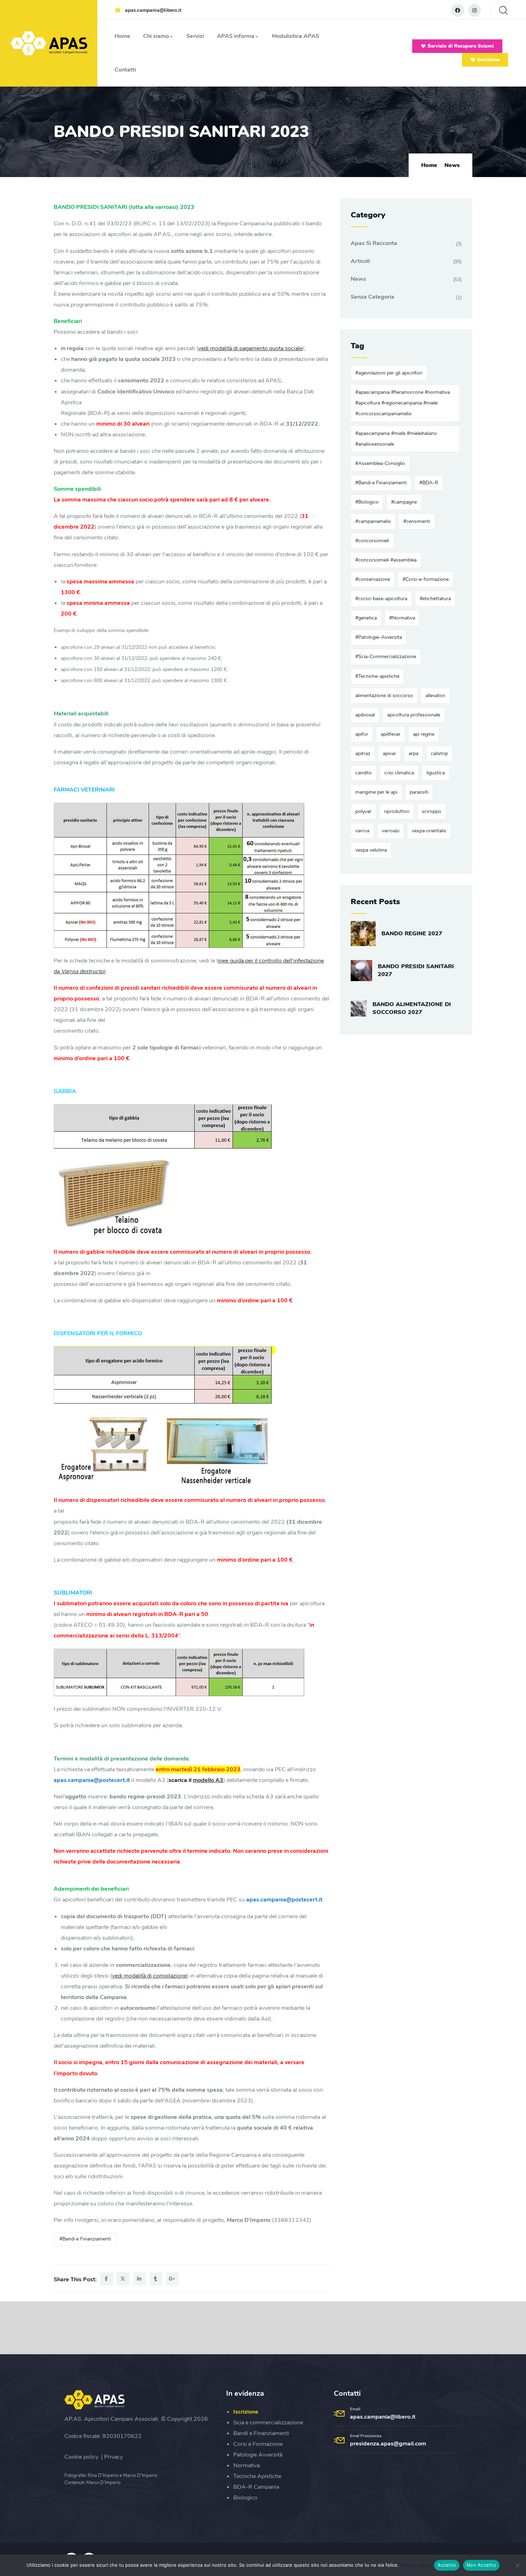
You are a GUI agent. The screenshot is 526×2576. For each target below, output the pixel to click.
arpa (413, 753)
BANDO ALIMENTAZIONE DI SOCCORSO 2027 (412, 1008)
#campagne (404, 502)
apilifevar (391, 734)
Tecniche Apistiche (257, 2476)
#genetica (366, 618)
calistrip (439, 753)
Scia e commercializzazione (268, 2423)
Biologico (245, 2498)
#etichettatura (435, 599)
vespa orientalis (429, 831)
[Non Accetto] (517, 2565)
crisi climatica (399, 773)
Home (122, 36)
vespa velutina (371, 850)
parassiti (419, 792)
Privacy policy (415, 2565)
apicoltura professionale (414, 715)
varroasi (391, 831)
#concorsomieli (372, 541)
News (452, 165)
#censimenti (417, 521)
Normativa (247, 2465)
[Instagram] (474, 10)
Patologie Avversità (258, 2455)
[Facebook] (458, 10)
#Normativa (402, 618)
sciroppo (432, 811)
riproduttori (397, 811)
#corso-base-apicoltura (381, 599)
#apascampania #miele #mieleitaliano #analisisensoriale (396, 439)
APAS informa (236, 36)
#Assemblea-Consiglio (380, 463)
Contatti (125, 70)
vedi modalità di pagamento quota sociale (250, 348)
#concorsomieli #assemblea (386, 560)
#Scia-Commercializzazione (386, 657)
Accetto (447, 2565)
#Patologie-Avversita (379, 637)
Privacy (113, 2457)
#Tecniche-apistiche (377, 676)
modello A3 (208, 1780)
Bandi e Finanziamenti (261, 2433)
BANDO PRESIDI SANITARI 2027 (416, 970)
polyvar (363, 811)
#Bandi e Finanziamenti (85, 2239)
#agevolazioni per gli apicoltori (389, 373)
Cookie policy (81, 2457)
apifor (362, 734)
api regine (424, 734)
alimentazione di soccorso (384, 696)
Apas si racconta (374, 243)
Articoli (360, 261)
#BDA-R (429, 483)
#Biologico (367, 502)
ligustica (436, 773)
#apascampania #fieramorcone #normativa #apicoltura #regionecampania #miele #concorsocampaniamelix (403, 403)
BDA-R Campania (256, 2487)
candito (364, 773)
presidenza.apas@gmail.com (388, 2444)
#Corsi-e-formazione (426, 579)
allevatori (435, 696)
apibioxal (365, 715)
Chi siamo (156, 36)
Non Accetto (481, 2565)
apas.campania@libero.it (383, 2417)
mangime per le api (376, 792)
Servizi (195, 36)
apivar (389, 753)
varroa (362, 831)
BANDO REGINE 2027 (412, 934)
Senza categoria (372, 297)
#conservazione (373, 579)
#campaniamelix (373, 521)
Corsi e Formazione (258, 2444)
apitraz (363, 753)
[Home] (50, 43)
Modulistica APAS (296, 36)
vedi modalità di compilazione (149, 1976)
